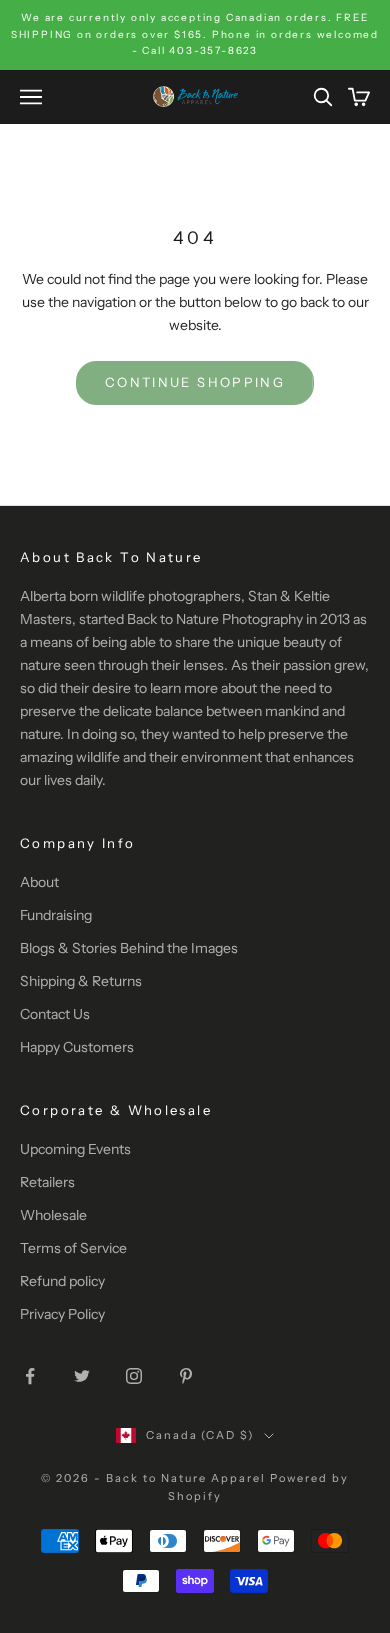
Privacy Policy (62, 1314)
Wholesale (53, 1215)
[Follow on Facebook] (30, 1376)
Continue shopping (195, 382)
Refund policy (62, 1281)
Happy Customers (77, 1047)
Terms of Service (73, 1248)
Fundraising (56, 915)
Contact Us (55, 1014)
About (39, 882)
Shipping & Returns (81, 981)
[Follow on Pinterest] (186, 1376)
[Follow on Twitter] (82, 1376)
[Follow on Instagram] (134, 1376)
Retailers (47, 1182)
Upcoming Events (75, 1149)
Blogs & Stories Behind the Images (129, 948)
